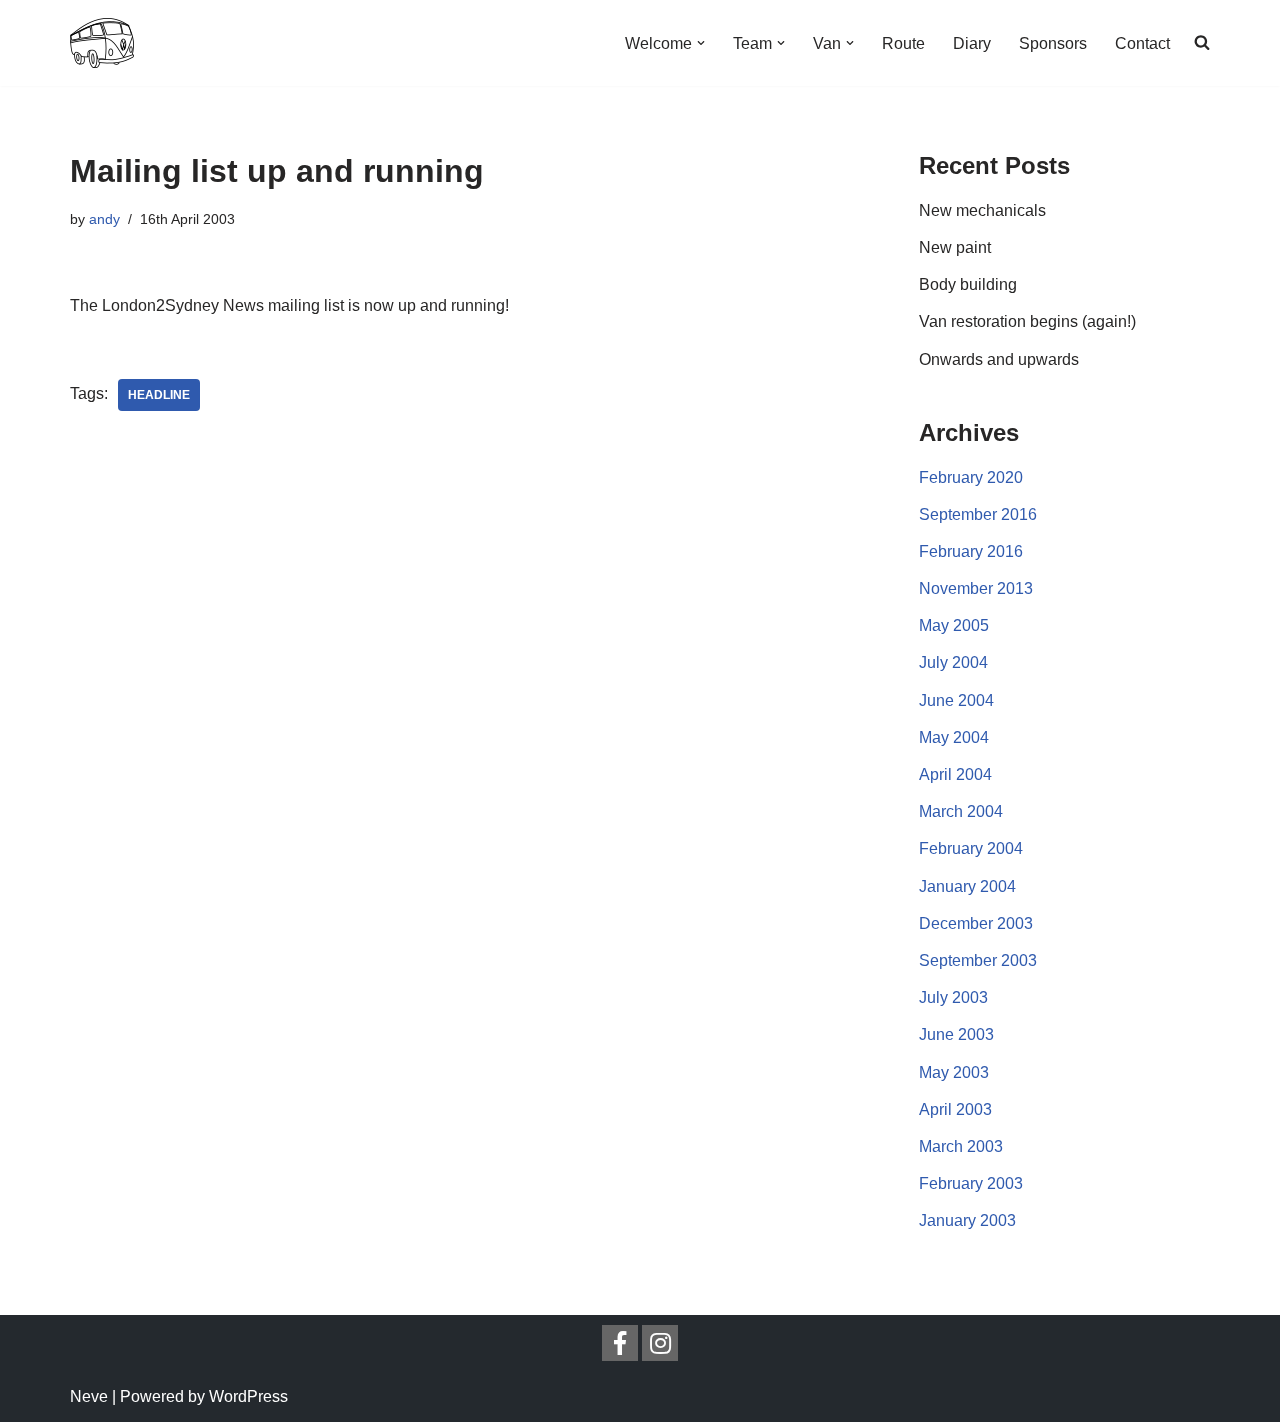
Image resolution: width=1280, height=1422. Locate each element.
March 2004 (961, 811)
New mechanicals (982, 210)
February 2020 (971, 477)
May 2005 (954, 625)
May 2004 (954, 737)
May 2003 (954, 1072)
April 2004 (955, 774)
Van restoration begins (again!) (1027, 321)
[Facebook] (620, 1343)
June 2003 (956, 1034)
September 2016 (978, 514)
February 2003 (971, 1183)
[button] (701, 43)
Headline (159, 395)
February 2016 (971, 551)
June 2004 (956, 700)
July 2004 (953, 662)
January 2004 (967, 886)
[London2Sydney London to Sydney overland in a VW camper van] (102, 43)
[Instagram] (660, 1343)
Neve (89, 1396)
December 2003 (976, 923)
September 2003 (978, 960)
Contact (1142, 43)
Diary (972, 43)
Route (903, 43)
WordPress (248, 1396)
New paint (955, 247)
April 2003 (955, 1109)
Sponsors (1053, 43)
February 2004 (971, 848)
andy (104, 219)
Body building (968, 284)
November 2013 (976, 588)
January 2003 (967, 1220)
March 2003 (961, 1146)
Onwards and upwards (999, 359)
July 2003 (953, 997)
